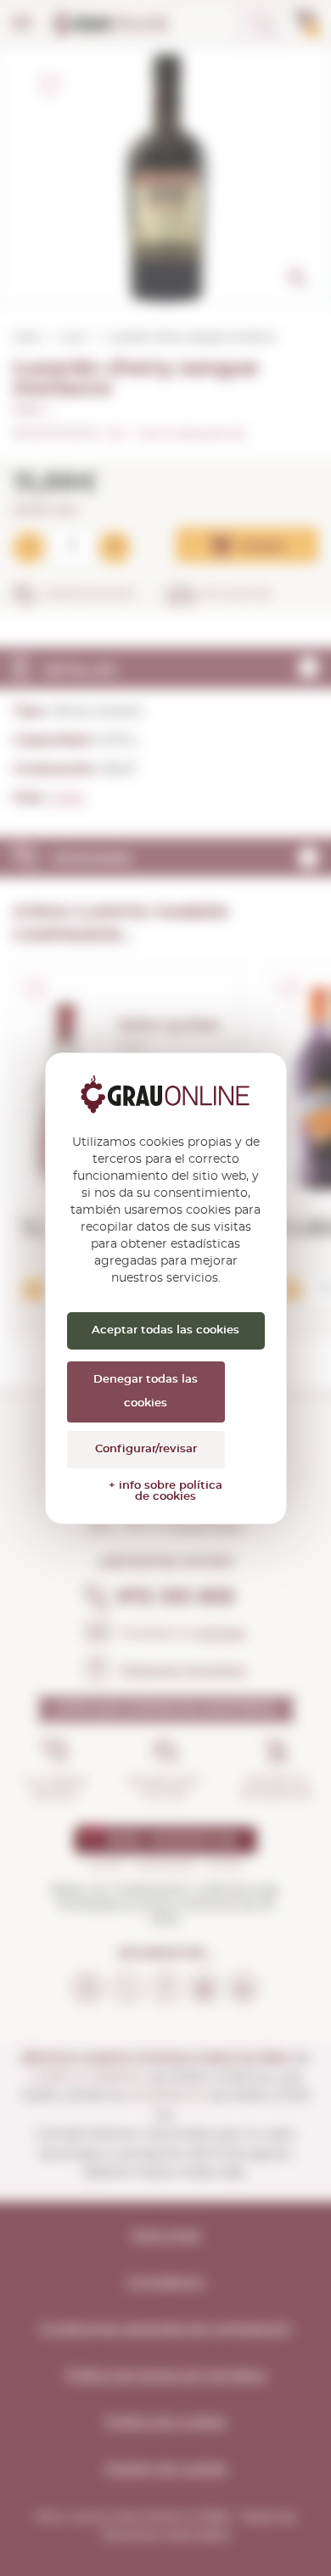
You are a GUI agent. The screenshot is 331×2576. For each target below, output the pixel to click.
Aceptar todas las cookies (165, 1330)
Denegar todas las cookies (146, 1392)
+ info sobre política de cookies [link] (165, 1491)
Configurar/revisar (146, 1449)
